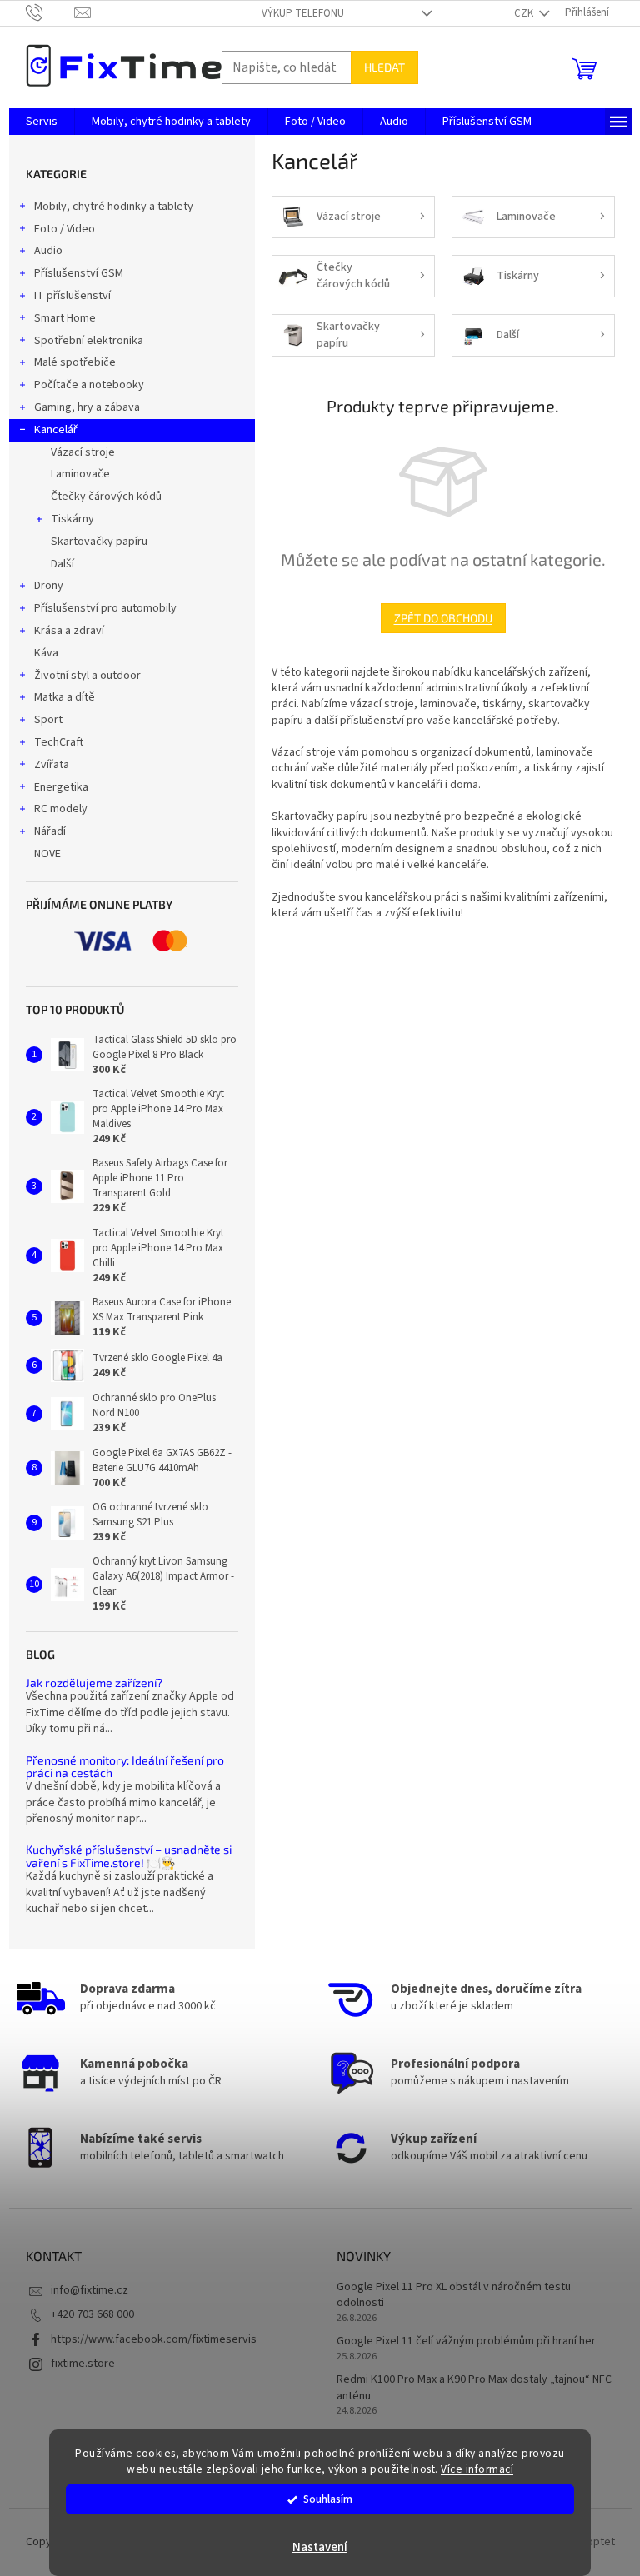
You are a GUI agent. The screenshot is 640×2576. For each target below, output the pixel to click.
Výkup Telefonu (303, 13)
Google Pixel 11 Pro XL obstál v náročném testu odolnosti (454, 2295)
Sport (48, 720)
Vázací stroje (83, 452)
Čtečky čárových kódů (106, 497)
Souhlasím (328, 2499)
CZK (525, 13)
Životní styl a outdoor (87, 676)
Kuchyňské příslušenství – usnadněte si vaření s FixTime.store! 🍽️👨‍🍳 (129, 1856)
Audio (48, 251)
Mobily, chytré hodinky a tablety (114, 207)
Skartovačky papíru (99, 542)
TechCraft (59, 742)
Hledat (385, 67)
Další (62, 564)
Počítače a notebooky (89, 385)
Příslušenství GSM (79, 273)
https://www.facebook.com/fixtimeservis (154, 2339)
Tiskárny (72, 519)
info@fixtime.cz (90, 2290)
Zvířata (52, 765)
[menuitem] (42, 122)
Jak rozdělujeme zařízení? (94, 1682)
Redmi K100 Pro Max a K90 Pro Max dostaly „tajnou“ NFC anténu (474, 2388)
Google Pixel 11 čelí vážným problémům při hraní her (466, 2341)
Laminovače (80, 474)
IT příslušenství (72, 296)
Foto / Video (65, 229)
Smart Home (65, 318)
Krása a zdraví (69, 631)
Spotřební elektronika (89, 341)
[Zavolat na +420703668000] (50, 12)
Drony (49, 586)
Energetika (61, 787)
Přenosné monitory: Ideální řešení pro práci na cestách (125, 1767)
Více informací (477, 2469)
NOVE (47, 854)
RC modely (61, 809)
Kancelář (56, 430)
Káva (46, 653)
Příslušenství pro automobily (105, 608)
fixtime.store (83, 2364)
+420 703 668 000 (92, 2314)
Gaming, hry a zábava (87, 407)
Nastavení (320, 2547)
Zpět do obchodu (443, 618)
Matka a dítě (65, 697)
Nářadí (50, 831)
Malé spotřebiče (75, 362)
